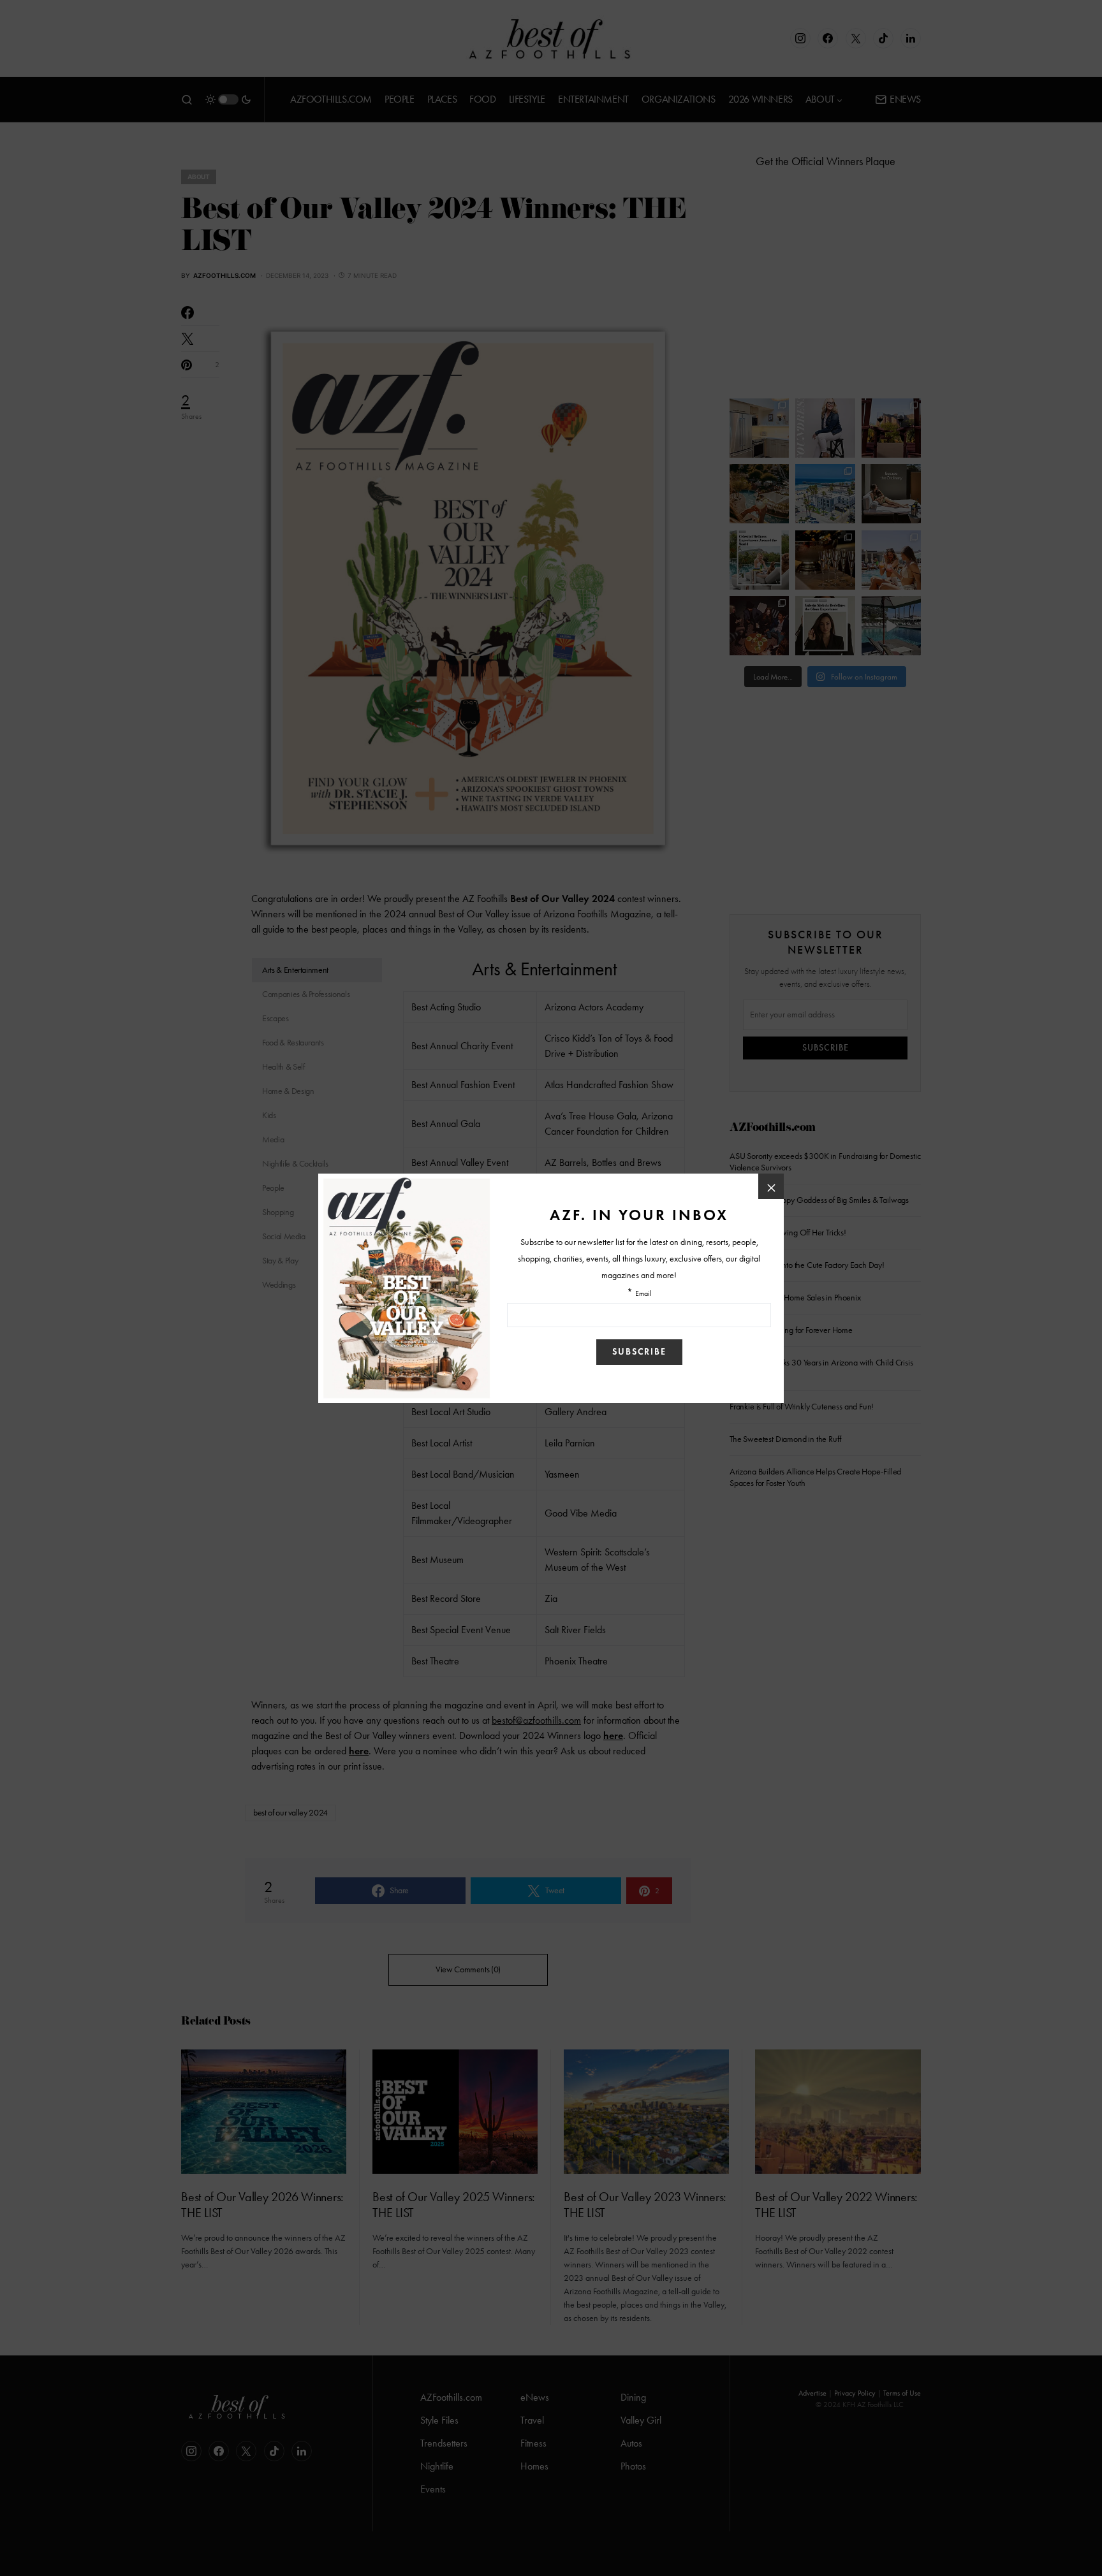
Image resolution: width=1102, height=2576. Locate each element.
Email (643, 1294)
